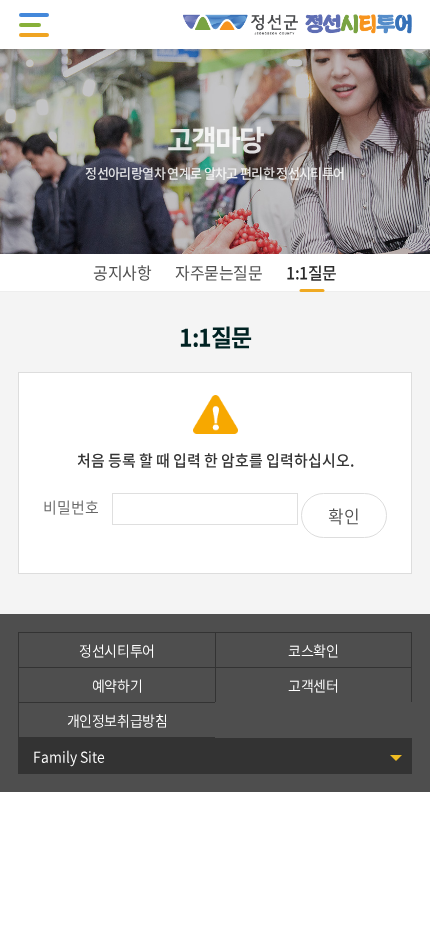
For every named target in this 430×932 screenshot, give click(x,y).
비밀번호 (71, 507)
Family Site (69, 756)
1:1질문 (311, 272)
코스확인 (313, 650)
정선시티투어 (116, 650)
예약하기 (117, 685)
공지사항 (122, 272)
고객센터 (313, 685)
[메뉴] (34, 25)
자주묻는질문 (218, 272)
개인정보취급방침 (117, 720)
